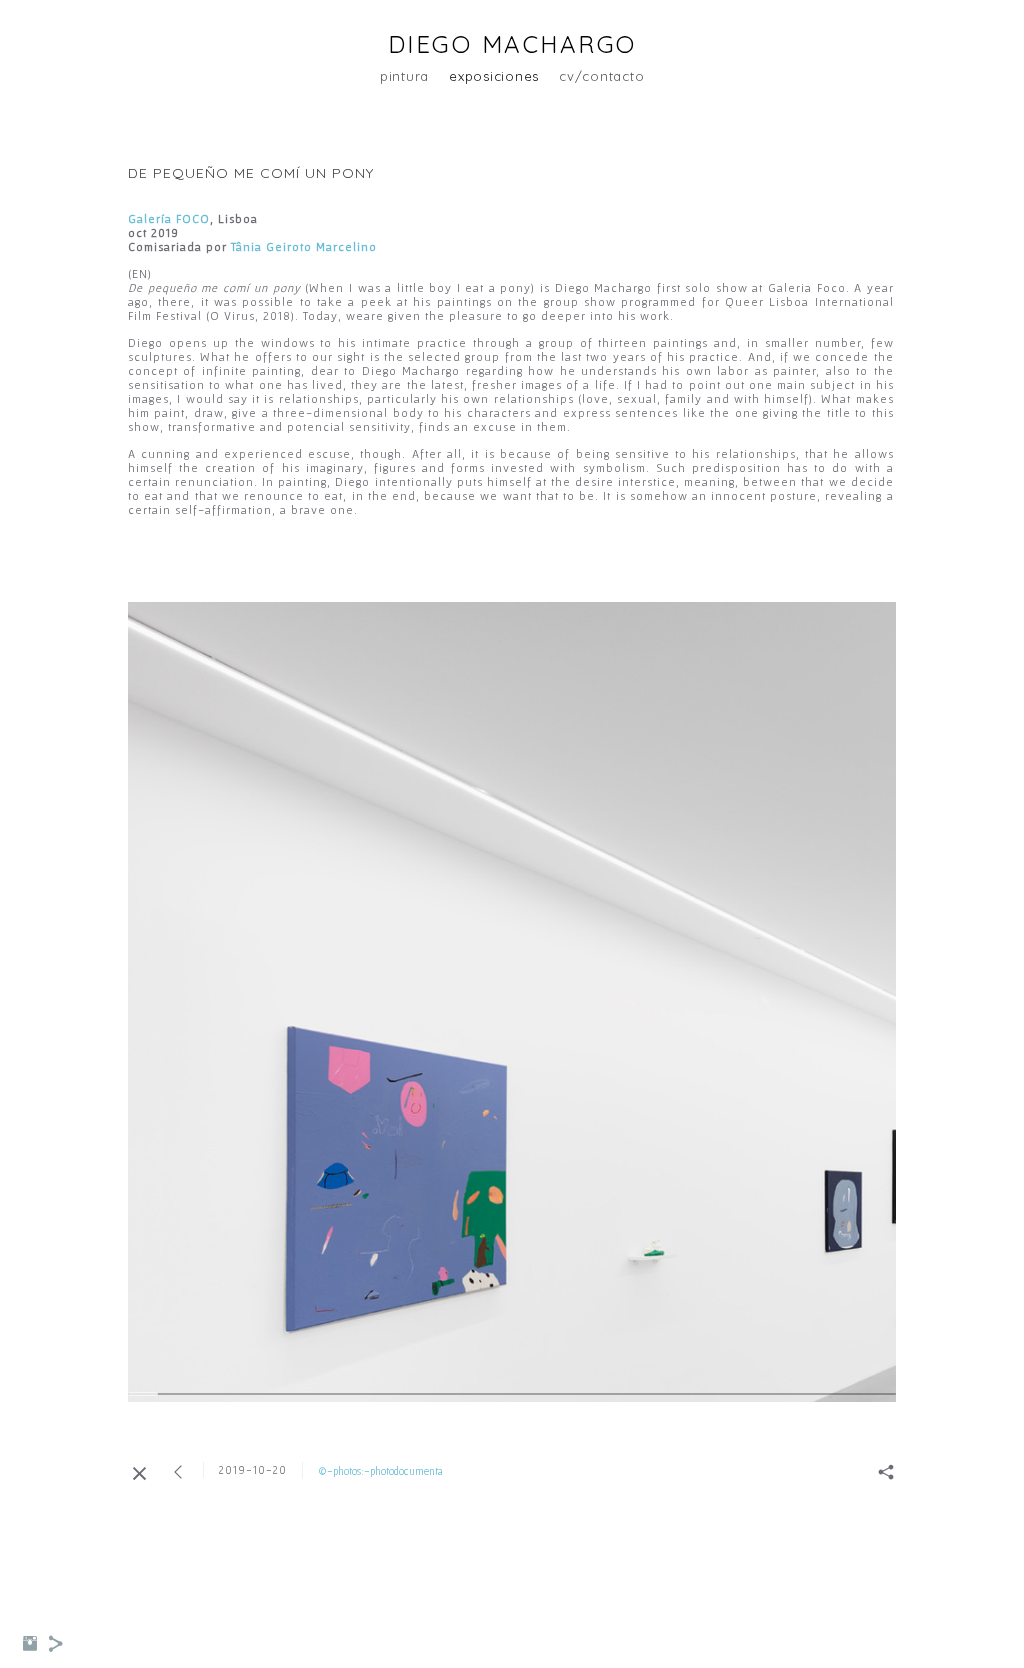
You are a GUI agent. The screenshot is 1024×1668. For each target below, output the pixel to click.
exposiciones (494, 76)
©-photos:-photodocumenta (380, 1471)
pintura (404, 76)
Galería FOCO (169, 218)
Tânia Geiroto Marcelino (304, 246)
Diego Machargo (512, 44)
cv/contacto (601, 76)
